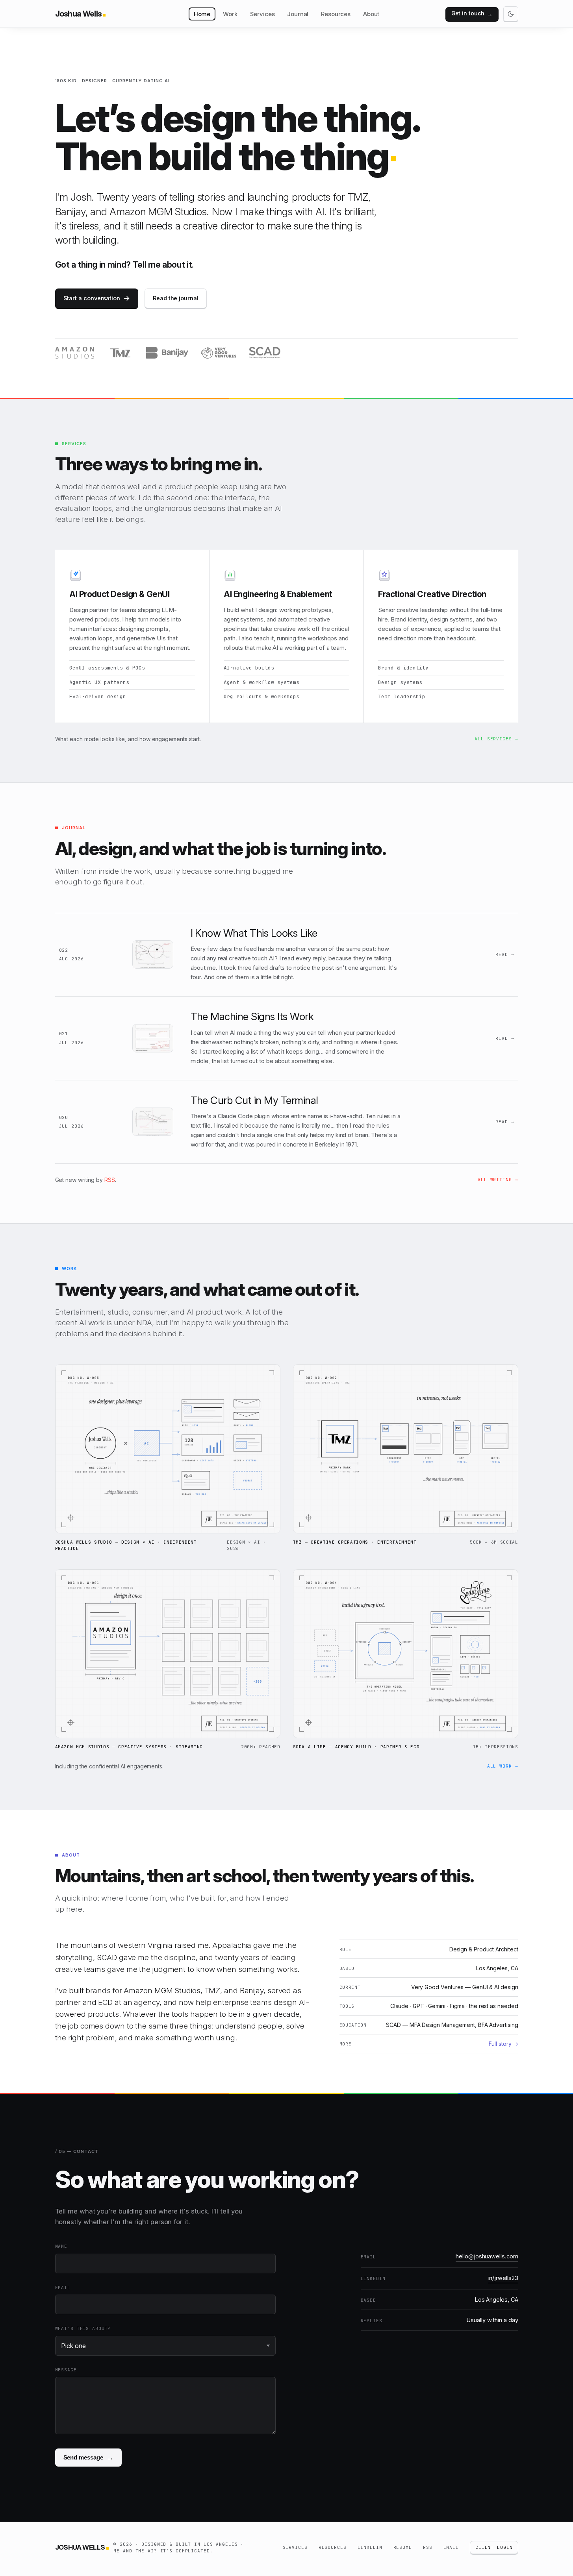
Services (262, 14)
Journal (298, 14)
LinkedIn (370, 2547)
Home (202, 14)
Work (230, 14)
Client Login (494, 2547)
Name (61, 2246)
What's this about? (83, 2328)
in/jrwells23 (503, 2278)
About (371, 14)
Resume (403, 2547)
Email (63, 2288)
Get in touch (472, 14)
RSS (110, 1180)
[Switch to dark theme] (511, 14)
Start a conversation (97, 298)
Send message (88, 2458)
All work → (503, 1766)
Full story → (503, 2044)
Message (66, 2370)
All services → (496, 739)
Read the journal (176, 298)
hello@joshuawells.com (487, 2256)
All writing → (498, 1180)
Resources (336, 14)
